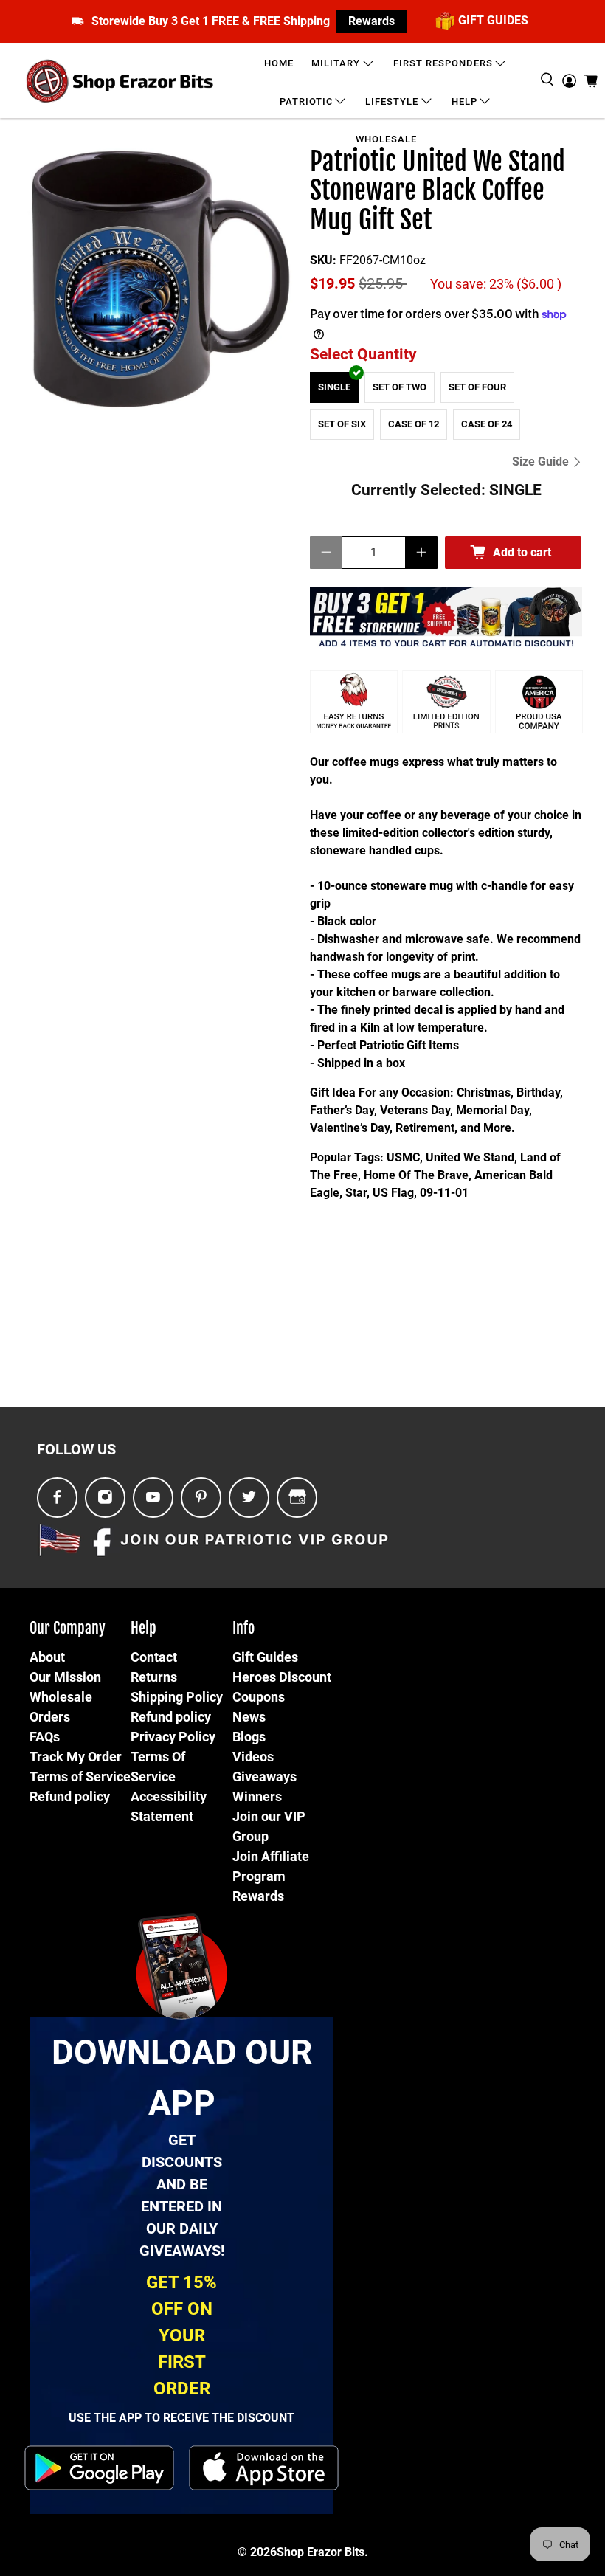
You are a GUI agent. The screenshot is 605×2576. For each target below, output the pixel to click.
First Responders (443, 63)
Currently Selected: (446, 490)
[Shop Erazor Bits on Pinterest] (201, 1498)
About (47, 1657)
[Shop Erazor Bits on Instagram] (105, 1498)
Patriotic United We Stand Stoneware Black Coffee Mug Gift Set (438, 191)
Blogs (249, 1737)
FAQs (45, 1737)
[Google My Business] (297, 1498)
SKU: (323, 260)
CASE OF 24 (487, 424)
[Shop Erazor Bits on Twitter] (249, 1498)
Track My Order (76, 1757)
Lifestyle (392, 101)
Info (243, 1628)
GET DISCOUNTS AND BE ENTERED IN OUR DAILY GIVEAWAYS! (182, 2195)
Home (279, 63)
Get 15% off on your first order (181, 2335)
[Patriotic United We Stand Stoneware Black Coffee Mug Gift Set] (159, 285)
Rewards (371, 21)
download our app (182, 2078)
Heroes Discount (282, 1677)
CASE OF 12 (414, 424)
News (249, 1717)
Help (464, 101)
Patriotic (306, 101)
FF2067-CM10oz (383, 260)
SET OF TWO (400, 387)
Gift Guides (265, 1657)
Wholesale (386, 139)
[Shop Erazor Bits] (121, 81)
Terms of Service (80, 1776)
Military (336, 63)
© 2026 (257, 2552)
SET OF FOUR (477, 387)
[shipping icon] (78, 21)
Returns (154, 1677)
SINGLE (334, 387)
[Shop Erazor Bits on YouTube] (153, 1498)
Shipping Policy (177, 1697)
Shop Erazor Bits (321, 2552)
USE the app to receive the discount (181, 2418)
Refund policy (70, 1796)
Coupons (259, 1697)
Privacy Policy (173, 1737)
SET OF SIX (342, 424)
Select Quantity (363, 354)
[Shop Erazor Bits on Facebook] (57, 1498)
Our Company (68, 1628)
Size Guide (542, 462)
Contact (154, 1657)
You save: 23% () (496, 284)
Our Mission (65, 1677)
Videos (253, 1757)
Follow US (76, 1449)
